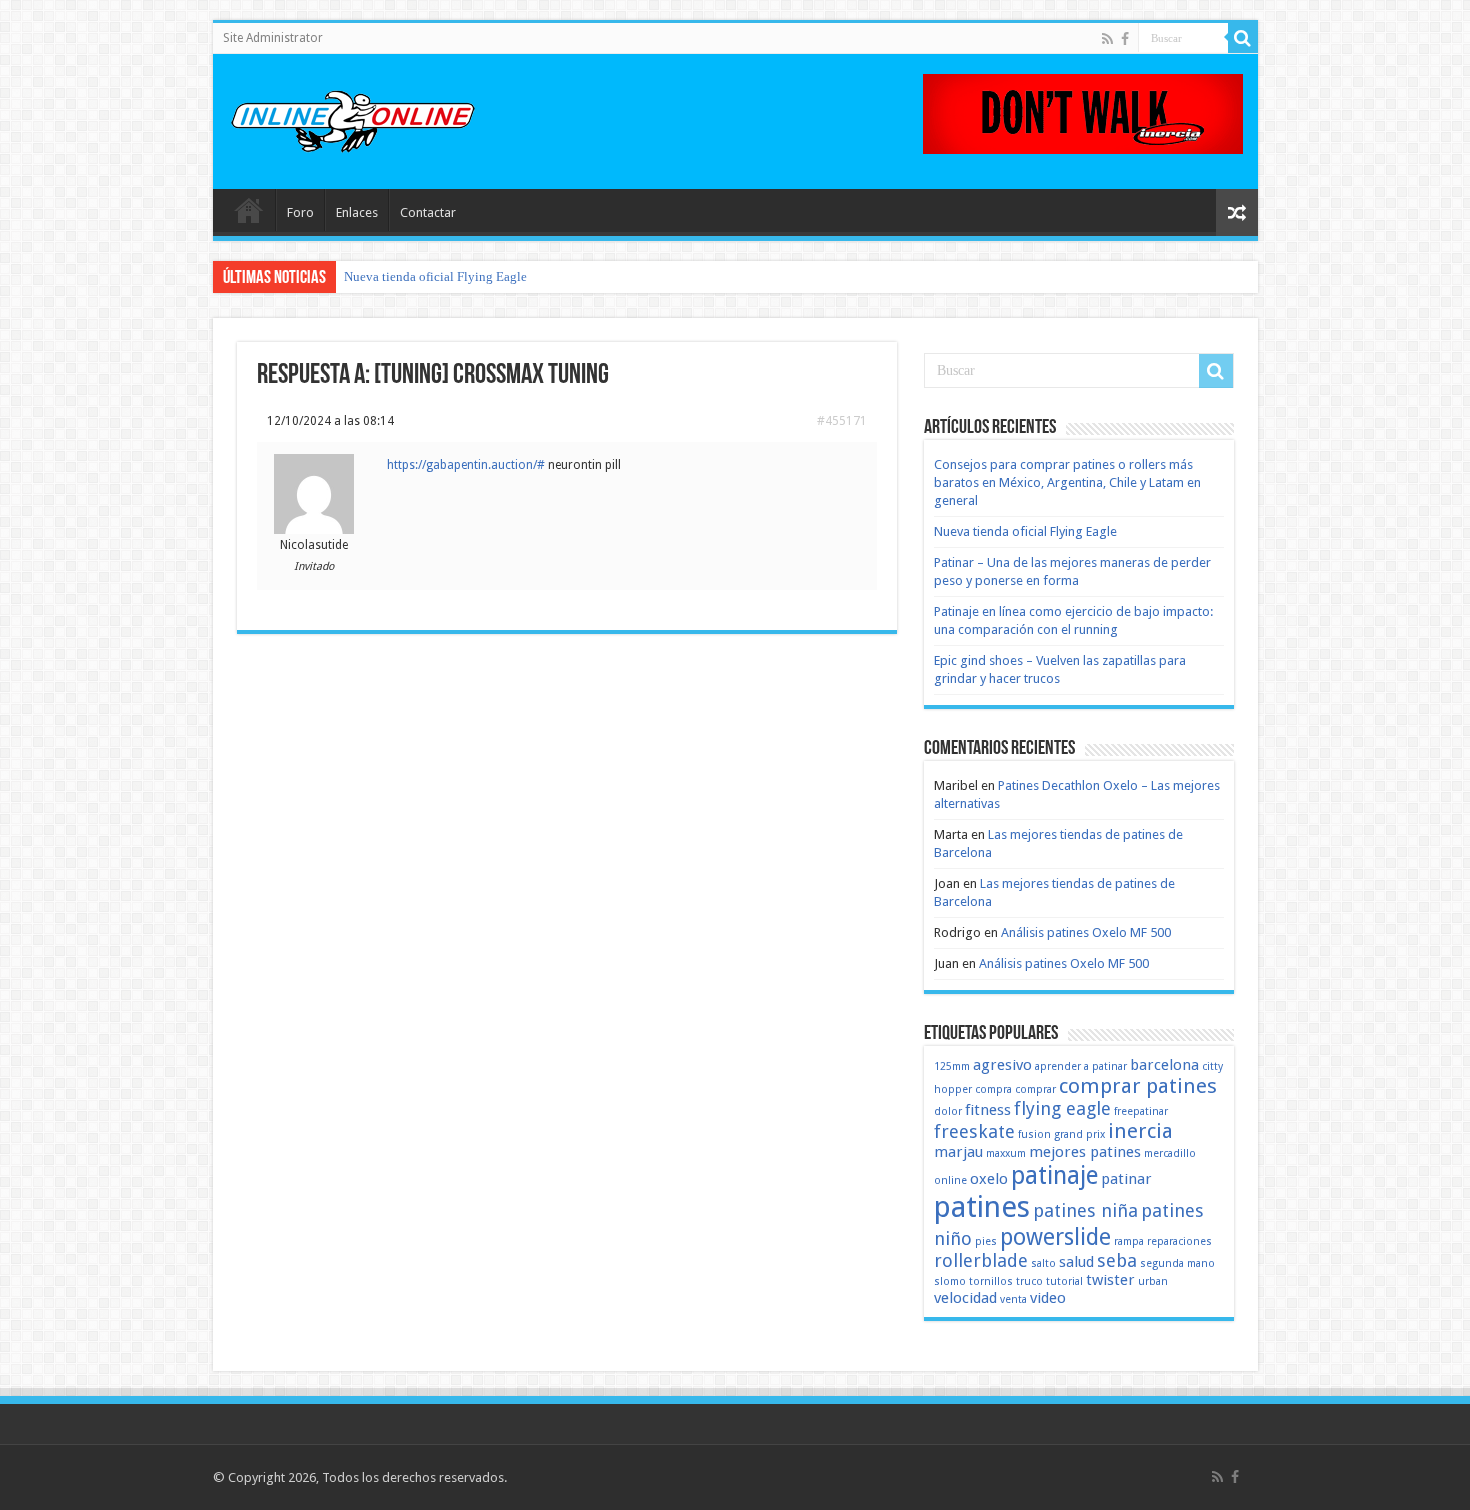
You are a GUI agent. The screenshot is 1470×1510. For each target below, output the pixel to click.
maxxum (1006, 1153)
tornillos (991, 1281)
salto (1043, 1263)
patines (982, 1207)
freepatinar (1141, 1111)
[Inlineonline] (353, 118)
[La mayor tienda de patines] (1083, 112)
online (950, 1180)
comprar (1035, 1089)
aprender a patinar (1081, 1066)
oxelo (989, 1179)
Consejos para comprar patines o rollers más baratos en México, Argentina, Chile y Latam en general (1067, 482)
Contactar (428, 212)
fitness (988, 1110)
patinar (1126, 1179)
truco (1029, 1281)
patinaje (1054, 1175)
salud (1076, 1262)
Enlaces (357, 212)
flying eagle (1062, 1108)
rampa (1129, 1241)
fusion (1034, 1134)
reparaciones (1179, 1241)
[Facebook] (1125, 39)
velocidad (965, 1298)
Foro (300, 212)
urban (1153, 1281)
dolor (948, 1111)
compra (993, 1089)
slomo (950, 1281)
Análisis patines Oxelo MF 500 (1086, 932)
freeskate (974, 1131)
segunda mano (1177, 1263)
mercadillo (1170, 1153)
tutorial (1064, 1281)
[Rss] (1107, 39)
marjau (958, 1152)
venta (1013, 1299)
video (1048, 1298)
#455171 (842, 421)
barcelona (1164, 1065)
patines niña (1085, 1210)
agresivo (1002, 1065)
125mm (952, 1066)
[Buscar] (1243, 38)
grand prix (1079, 1134)
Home (249, 210)
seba (1117, 1260)
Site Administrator (273, 38)
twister (1110, 1280)
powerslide (1055, 1237)
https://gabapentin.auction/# (466, 465)
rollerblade (981, 1260)
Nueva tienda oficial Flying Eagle (435, 276)
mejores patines (1085, 1152)
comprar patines (1138, 1086)
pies (986, 1241)
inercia (1140, 1131)
